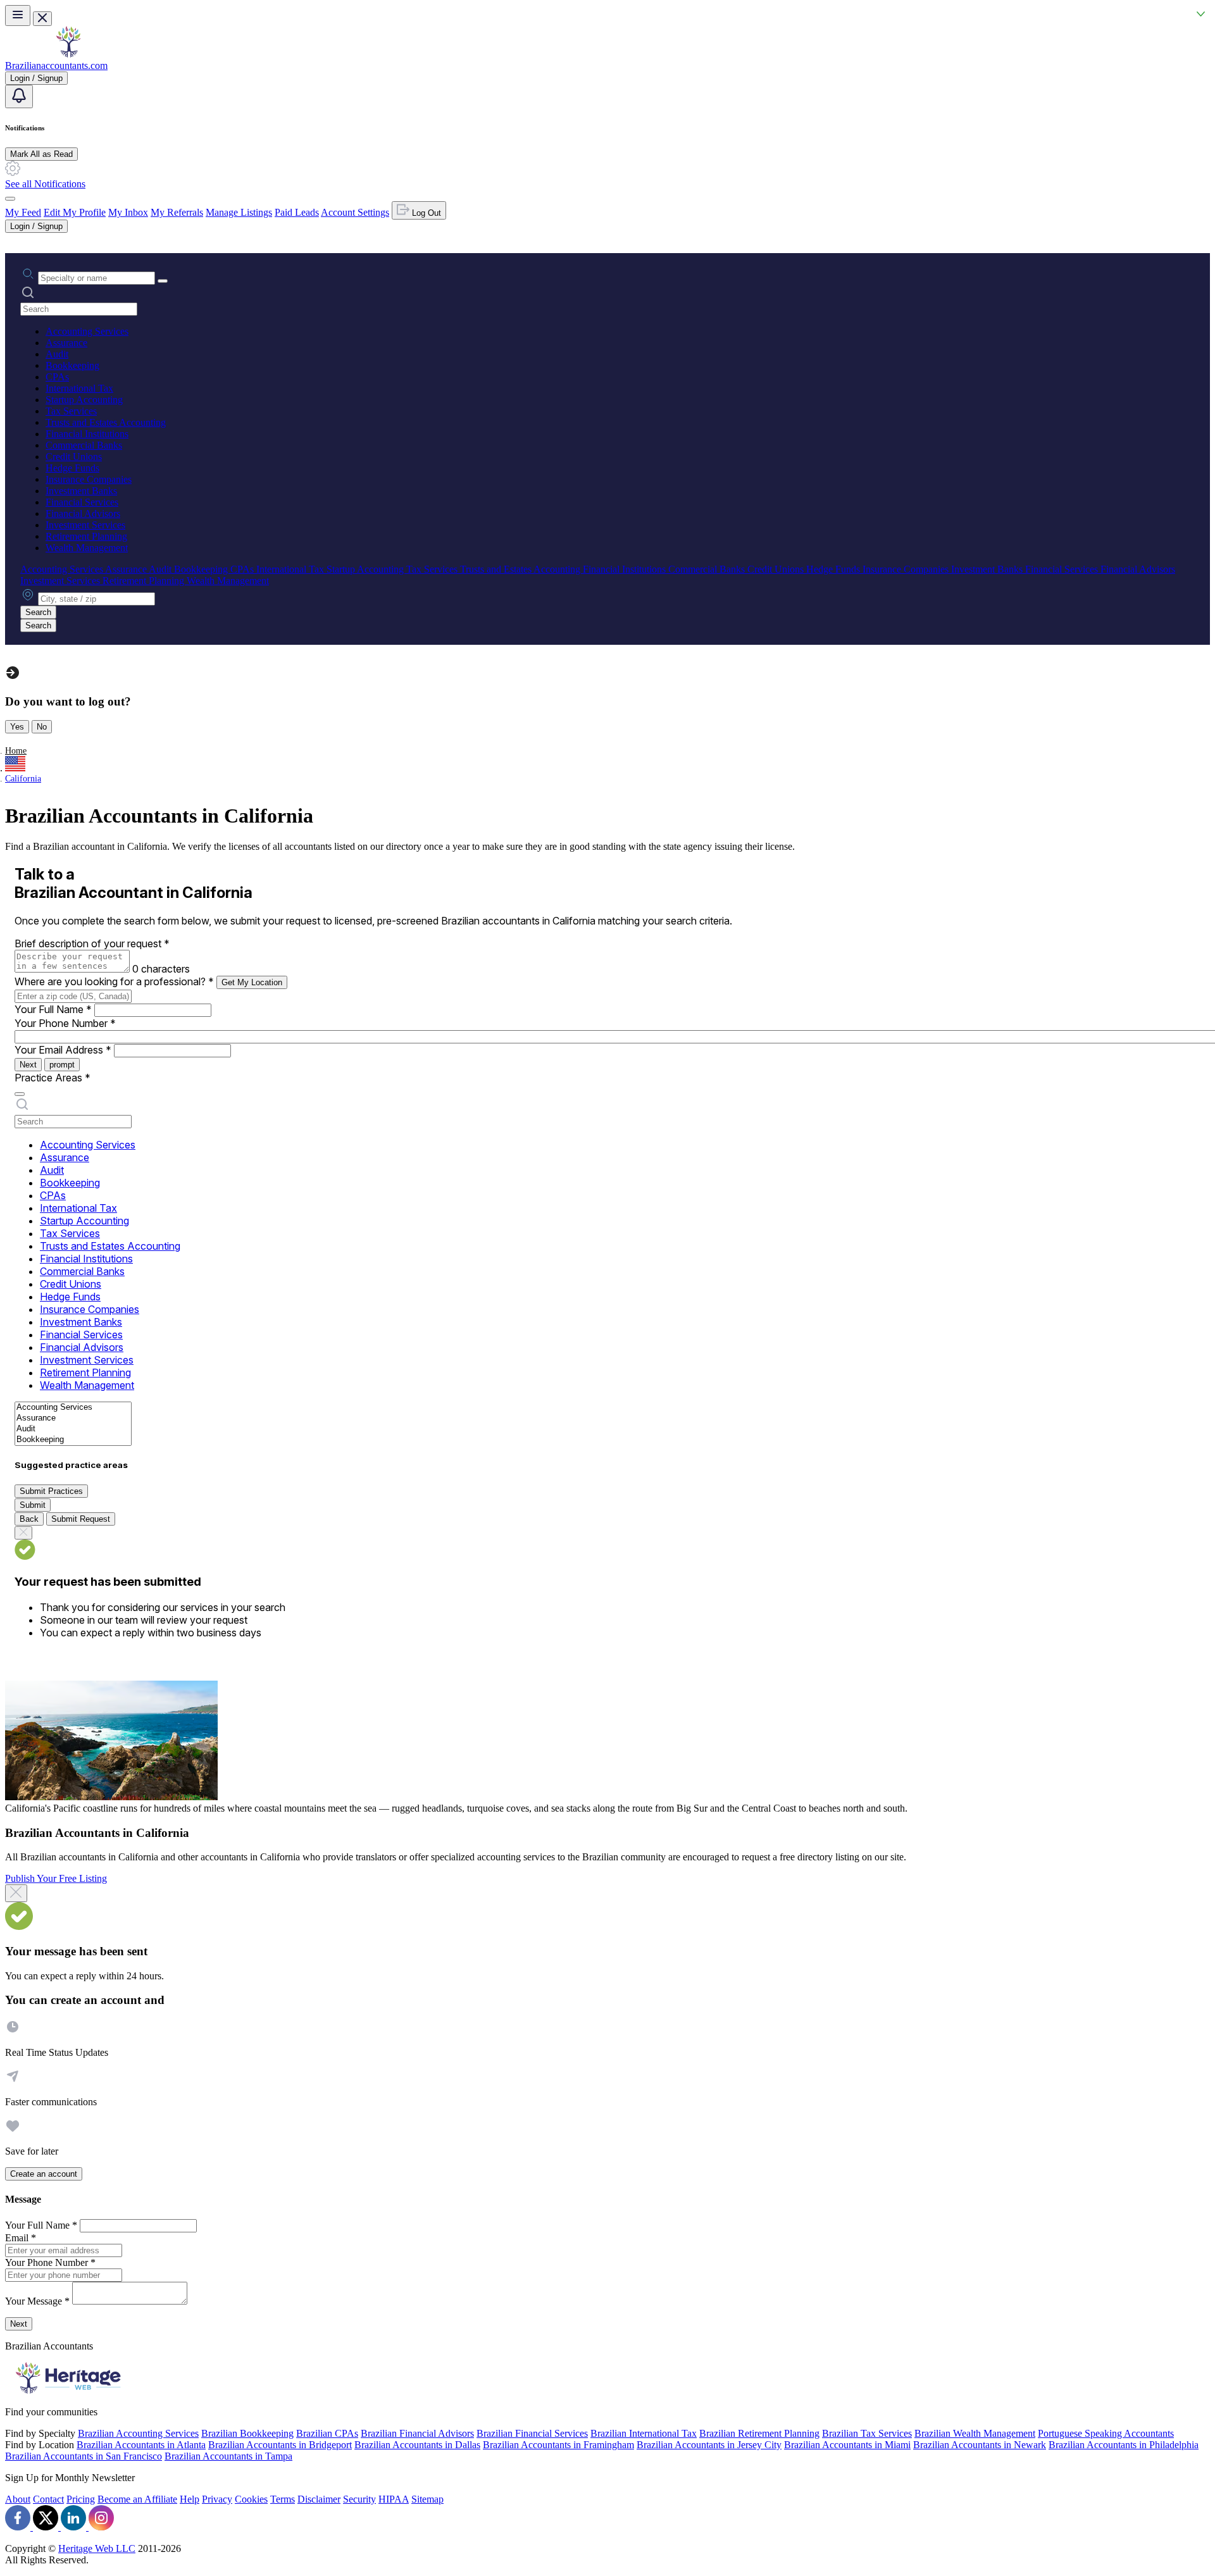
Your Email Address (63, 1050)
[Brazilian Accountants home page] (68, 54)
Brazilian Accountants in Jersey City (709, 2445)
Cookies (251, 2499)
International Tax (79, 388)
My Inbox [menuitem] (128, 212)
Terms (283, 2499)
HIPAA (394, 2499)
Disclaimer (319, 2499)
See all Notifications (45, 184)
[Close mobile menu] (42, 19)
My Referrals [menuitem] (177, 212)
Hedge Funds (72, 468)
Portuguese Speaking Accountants (1106, 2433)
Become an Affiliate (137, 2499)
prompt (62, 1065)
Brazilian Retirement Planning (759, 2433)
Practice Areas (53, 1078)
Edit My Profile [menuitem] (75, 212)
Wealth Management (87, 548)
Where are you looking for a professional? (114, 981)
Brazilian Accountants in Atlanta (141, 2445)
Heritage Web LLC (97, 2548)
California (23, 779)
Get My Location (252, 982)
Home (16, 751)
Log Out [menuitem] (425, 213)
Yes (17, 727)
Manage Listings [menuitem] (239, 212)
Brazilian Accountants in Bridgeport (280, 2445)
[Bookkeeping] (73, 1440)
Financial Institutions (87, 434)
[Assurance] (73, 1418)
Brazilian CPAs (327, 2433)
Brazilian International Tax (644, 2433)
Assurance (66, 343)
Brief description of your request (92, 943)
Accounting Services (87, 331)
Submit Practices (51, 1491)
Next (28, 1065)
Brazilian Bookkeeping (247, 2433)
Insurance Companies (89, 479)
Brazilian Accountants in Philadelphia (1124, 2445)
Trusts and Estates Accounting (106, 422)
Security (359, 2499)
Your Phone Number (65, 1023)
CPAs (57, 377)
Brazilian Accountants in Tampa (228, 2456)
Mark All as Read (41, 154)
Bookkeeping (72, 365)
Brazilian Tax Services (867, 2433)
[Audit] (73, 1429)
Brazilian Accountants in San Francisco (84, 2456)
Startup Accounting (84, 400)
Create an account (44, 2174)
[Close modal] (16, 1893)
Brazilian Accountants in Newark (980, 2445)
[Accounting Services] (73, 1408)
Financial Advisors (83, 513)
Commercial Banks (84, 445)
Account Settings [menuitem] (355, 212)
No (42, 727)
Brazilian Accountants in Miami (847, 2445)
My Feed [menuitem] (23, 212)
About (18, 2499)
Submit (33, 1505)
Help (190, 2499)
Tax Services (71, 411)
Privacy (217, 2499)
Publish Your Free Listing (56, 1878)
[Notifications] (19, 96)
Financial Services (82, 502)
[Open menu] (18, 16)
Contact (48, 2499)
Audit (57, 354)
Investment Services (85, 525)
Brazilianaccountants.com (56, 65)
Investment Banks (81, 491)
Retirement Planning (86, 536)
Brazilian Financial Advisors (417, 2433)
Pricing (81, 2499)
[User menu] (10, 199)
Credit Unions (74, 457)
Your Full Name (53, 1009)
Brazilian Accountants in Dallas (417, 2445)
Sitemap (427, 2499)
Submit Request (81, 1519)
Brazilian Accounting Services (138, 2433)
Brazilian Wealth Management (975, 2433)
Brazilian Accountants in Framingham (558, 2445)
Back (29, 1519)
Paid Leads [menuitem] (297, 212)
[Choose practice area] (20, 1094)
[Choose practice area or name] (163, 281)
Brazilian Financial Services (532, 2433)
